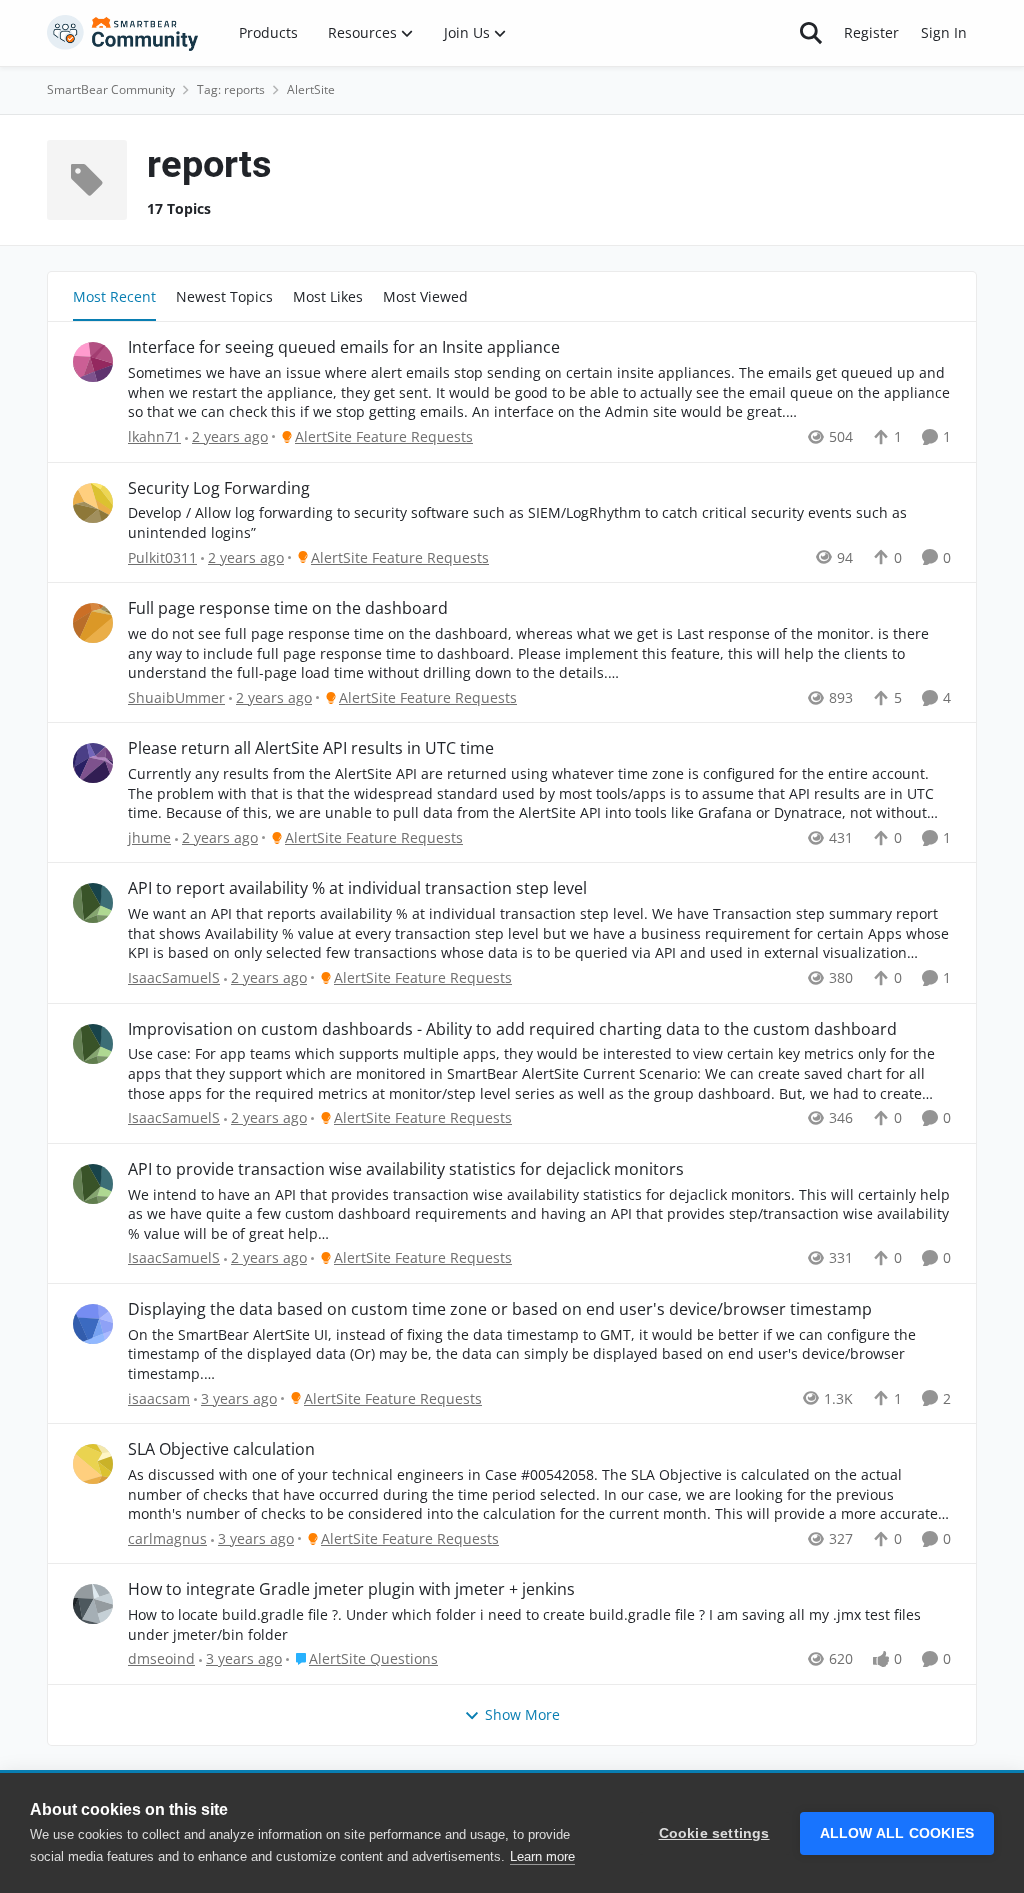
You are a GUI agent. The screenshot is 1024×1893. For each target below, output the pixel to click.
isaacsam (159, 1398)
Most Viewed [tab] (425, 296)
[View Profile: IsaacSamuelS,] (93, 903)
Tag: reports (231, 89)
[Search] (811, 33)
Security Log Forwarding (219, 488)
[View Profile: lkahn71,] (93, 362)
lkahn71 (154, 436)
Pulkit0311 (162, 557)
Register (871, 32)
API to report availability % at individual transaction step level (357, 888)
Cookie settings (714, 1833)
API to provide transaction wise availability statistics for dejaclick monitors (406, 1169)
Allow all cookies (897, 1833)
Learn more (542, 1856)
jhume (149, 837)
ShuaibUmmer (176, 697)
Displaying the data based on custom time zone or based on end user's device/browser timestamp (500, 1309)
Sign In (944, 32)
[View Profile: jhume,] (93, 763)
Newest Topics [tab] (224, 296)
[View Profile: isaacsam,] (93, 1324)
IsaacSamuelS (174, 977)
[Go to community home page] (123, 33)
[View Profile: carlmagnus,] (93, 1464)
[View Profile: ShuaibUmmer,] (93, 623)
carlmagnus (167, 1538)
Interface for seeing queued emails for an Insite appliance (344, 347)
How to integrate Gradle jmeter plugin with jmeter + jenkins (351, 1589)
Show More (522, 1714)
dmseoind (161, 1658)
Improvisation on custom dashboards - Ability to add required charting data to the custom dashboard (512, 1029)
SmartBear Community (111, 89)
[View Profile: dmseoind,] (93, 1604)
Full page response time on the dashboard (288, 608)
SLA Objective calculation (221, 1449)
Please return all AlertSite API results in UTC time (311, 748)
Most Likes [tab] (328, 296)
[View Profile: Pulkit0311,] (93, 503)
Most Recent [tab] (114, 296)
